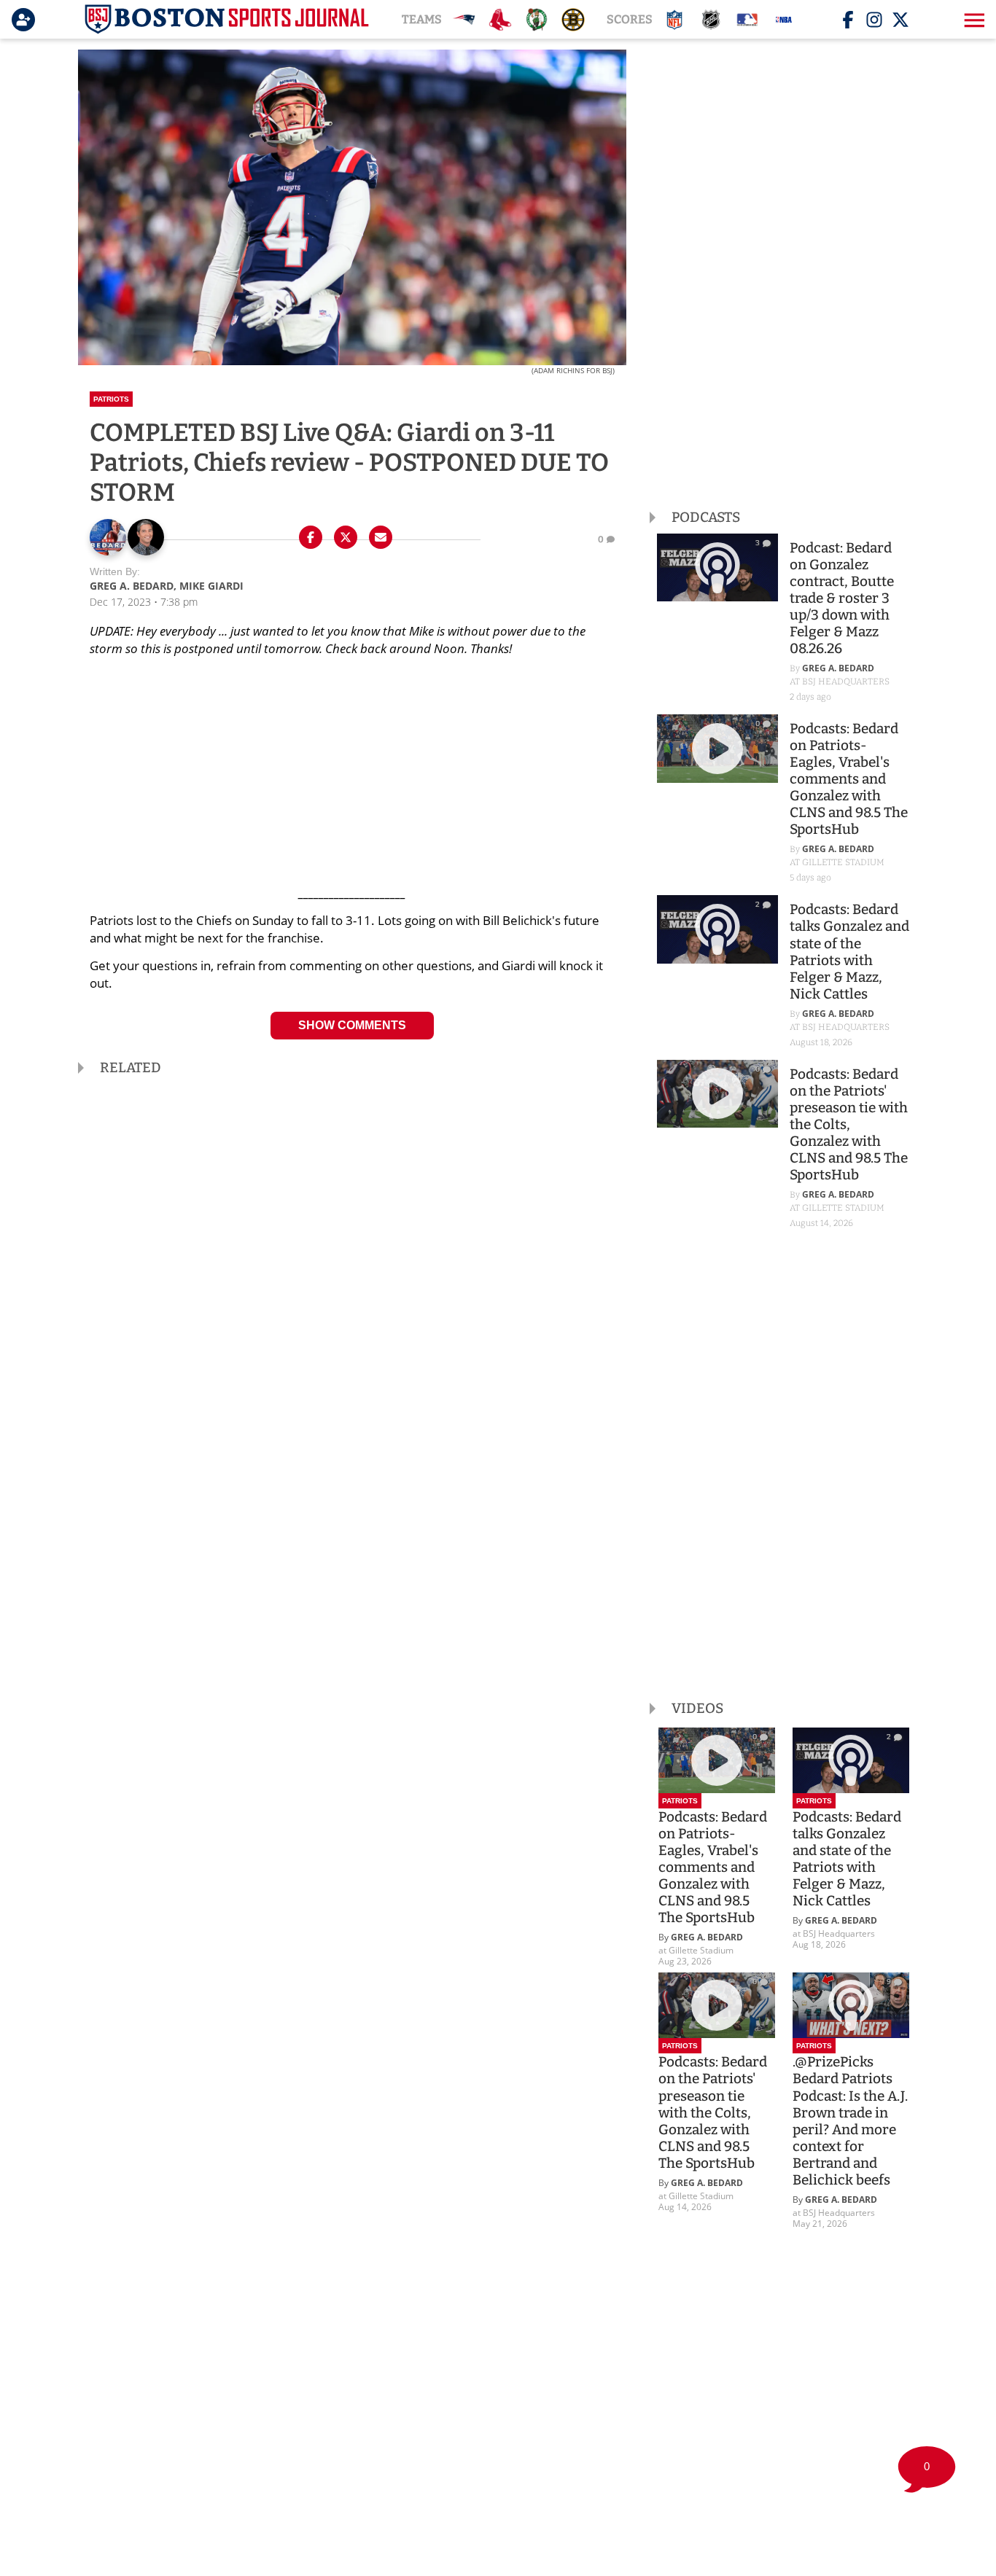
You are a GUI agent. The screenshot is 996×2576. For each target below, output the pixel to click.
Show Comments (352, 1025)
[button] (973, 20)
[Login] (26, 20)
